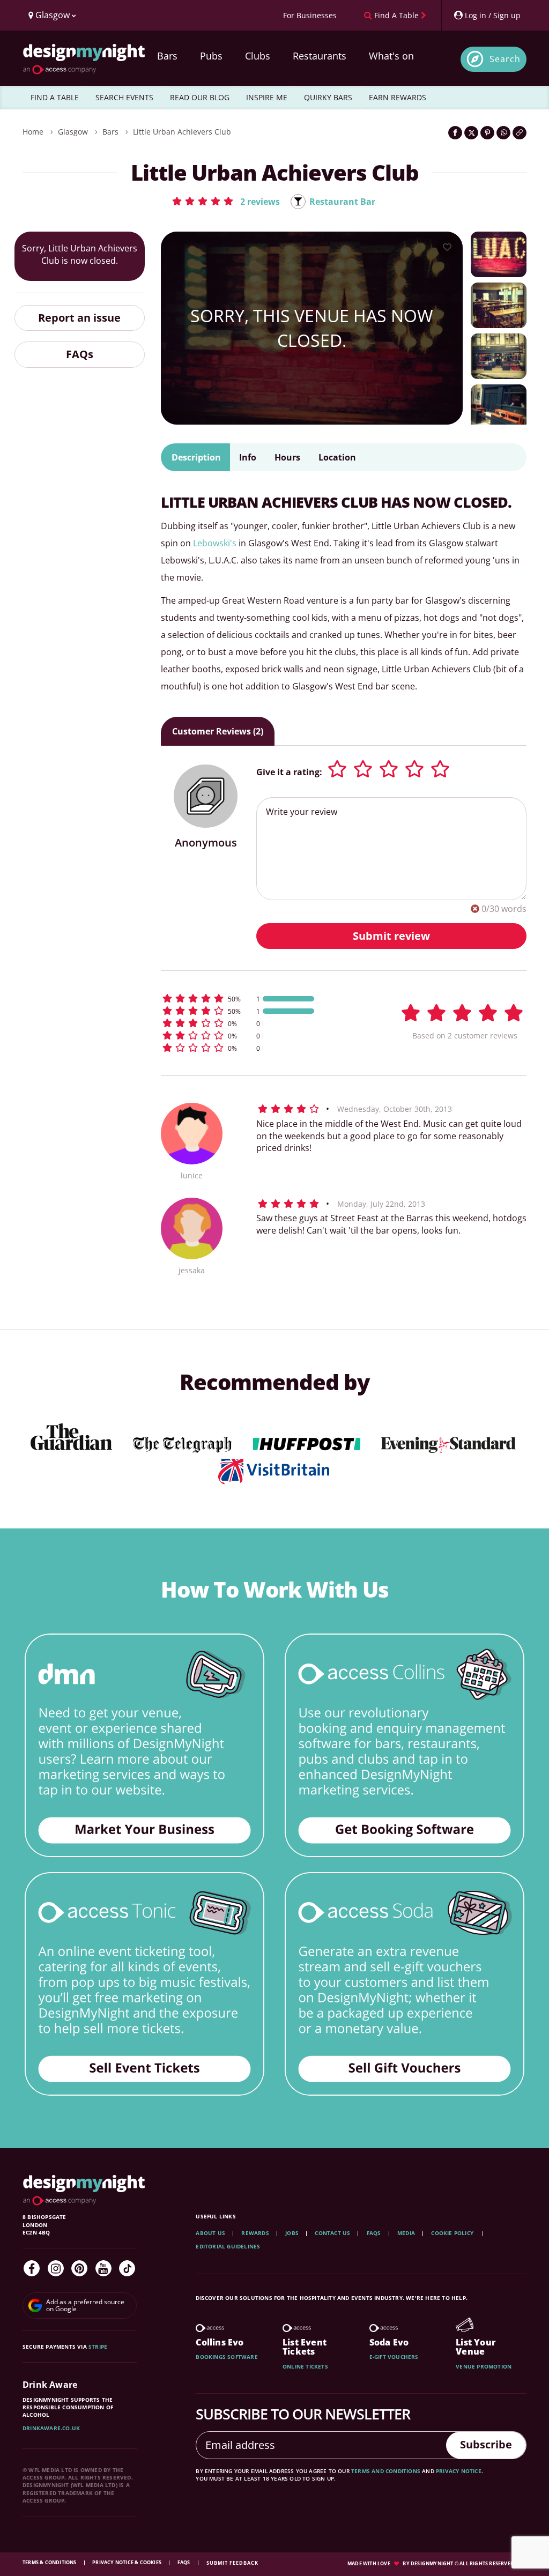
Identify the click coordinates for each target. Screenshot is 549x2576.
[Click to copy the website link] (520, 133)
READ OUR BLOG (200, 97)
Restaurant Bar (342, 202)
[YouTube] (103, 2268)
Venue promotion (484, 2366)
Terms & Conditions (50, 2562)
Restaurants (320, 56)
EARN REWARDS (398, 97)
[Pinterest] (79, 2268)
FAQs (80, 354)
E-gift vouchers (394, 2357)
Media (406, 2233)
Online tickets (305, 2366)
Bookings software (227, 2357)
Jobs (292, 2233)
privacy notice (459, 2471)
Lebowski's (214, 543)
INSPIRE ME (267, 97)
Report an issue (79, 318)
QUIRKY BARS (328, 97)
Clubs (258, 56)
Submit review (391, 936)
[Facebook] (32, 2268)
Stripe (98, 2347)
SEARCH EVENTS (124, 97)
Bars (167, 56)
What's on (391, 56)
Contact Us (332, 2233)
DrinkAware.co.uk (51, 2428)
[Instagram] (56, 2268)
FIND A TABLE (55, 97)
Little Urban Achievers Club (182, 132)
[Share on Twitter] (471, 133)
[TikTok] (127, 2268)
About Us (210, 2233)
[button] (225, 201)
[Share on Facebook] (455, 133)
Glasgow (73, 132)
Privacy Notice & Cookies (127, 2562)
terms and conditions (386, 2471)
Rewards (255, 2233)
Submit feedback (232, 2563)
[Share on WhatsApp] (503, 133)
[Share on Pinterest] (487, 133)
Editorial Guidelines (228, 2246)
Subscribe (486, 2444)
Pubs (211, 56)
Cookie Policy (453, 2233)
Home (33, 132)
